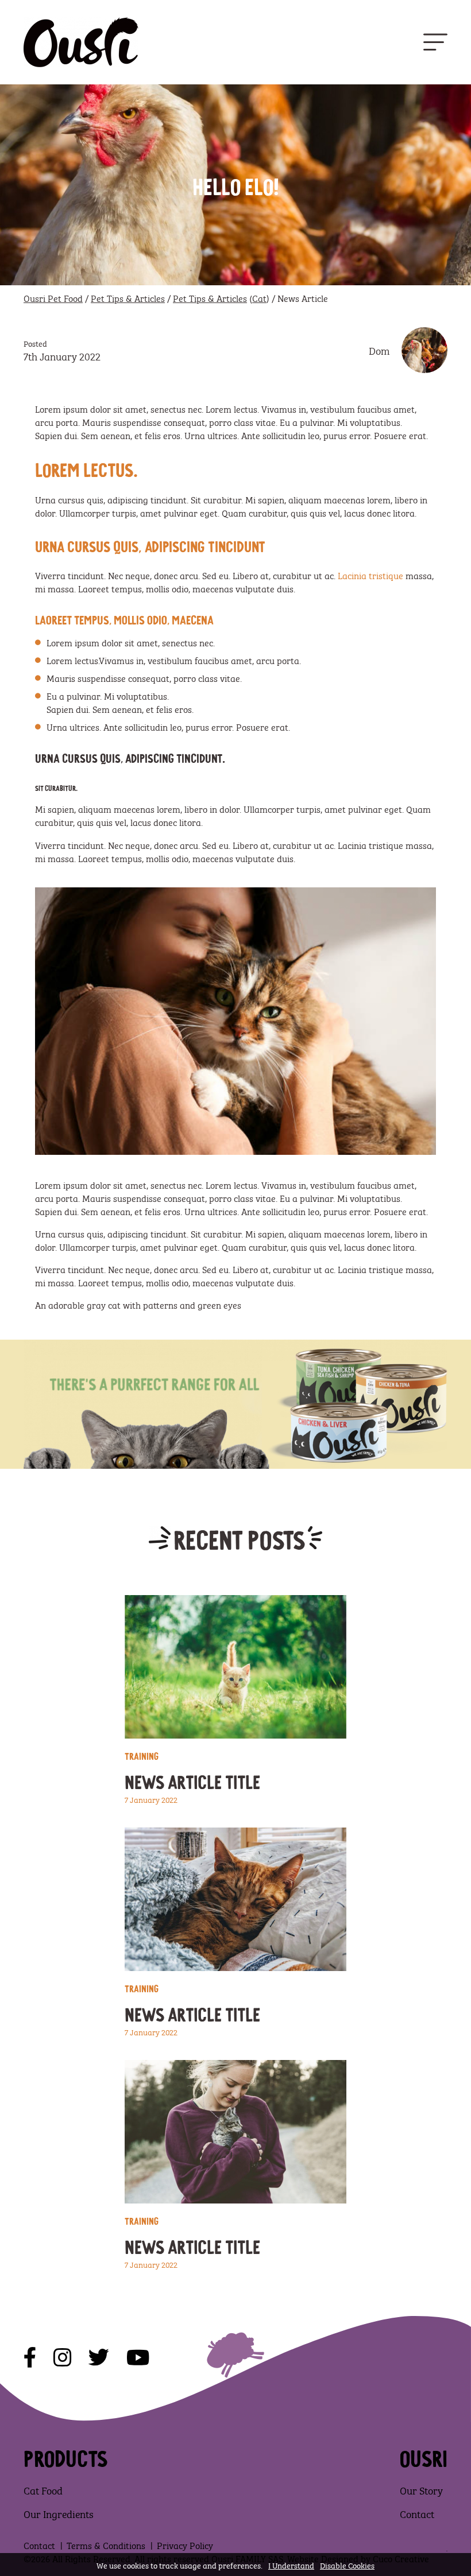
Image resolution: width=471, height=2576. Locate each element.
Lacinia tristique (370, 575)
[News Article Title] (235, 1667)
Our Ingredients (59, 2513)
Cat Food (43, 2490)
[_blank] (30, 2358)
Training (142, 1755)
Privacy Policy (185, 2545)
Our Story (421, 2490)
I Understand (291, 2565)
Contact (417, 2513)
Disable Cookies (347, 2565)
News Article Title (192, 1780)
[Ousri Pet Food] (81, 42)
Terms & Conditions (106, 2545)
